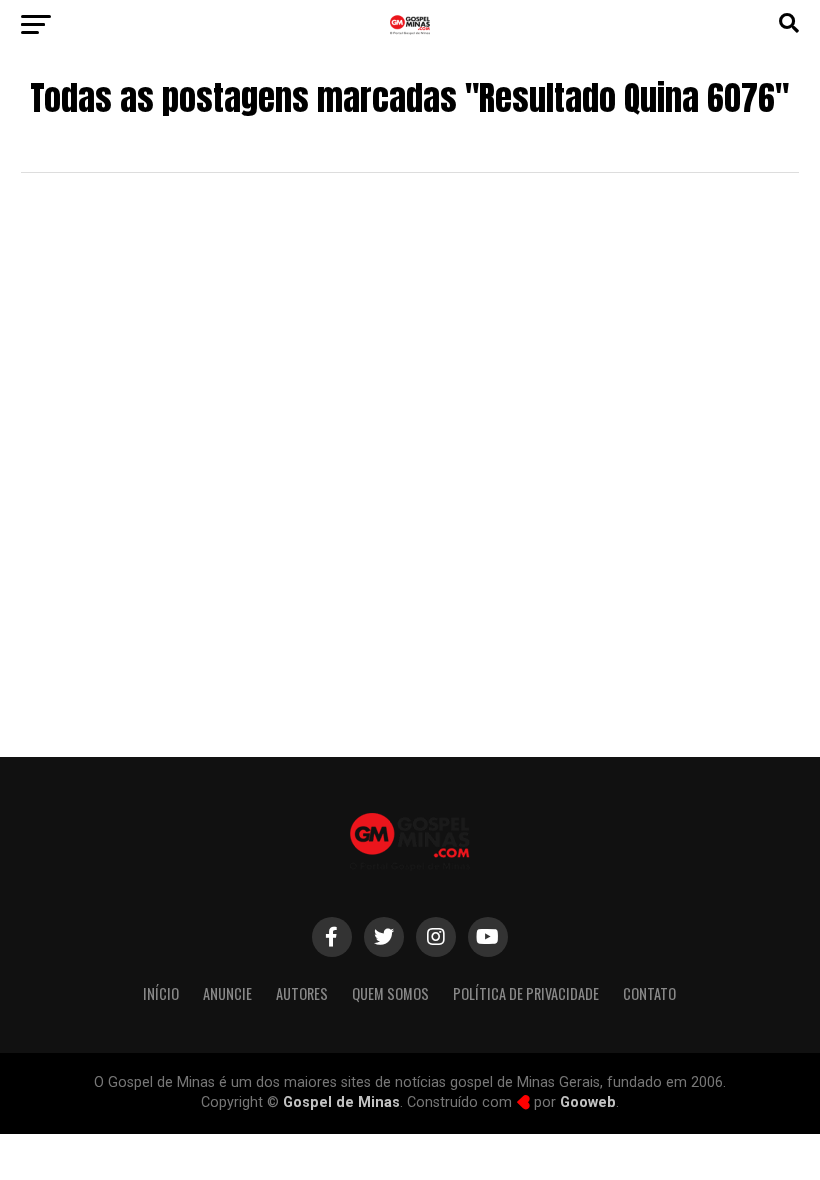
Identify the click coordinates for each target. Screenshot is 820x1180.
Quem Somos (390, 993)
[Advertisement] (409, 557)
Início (161, 993)
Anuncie (227, 993)
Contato (649, 993)
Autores (302, 993)
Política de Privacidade (526, 993)
